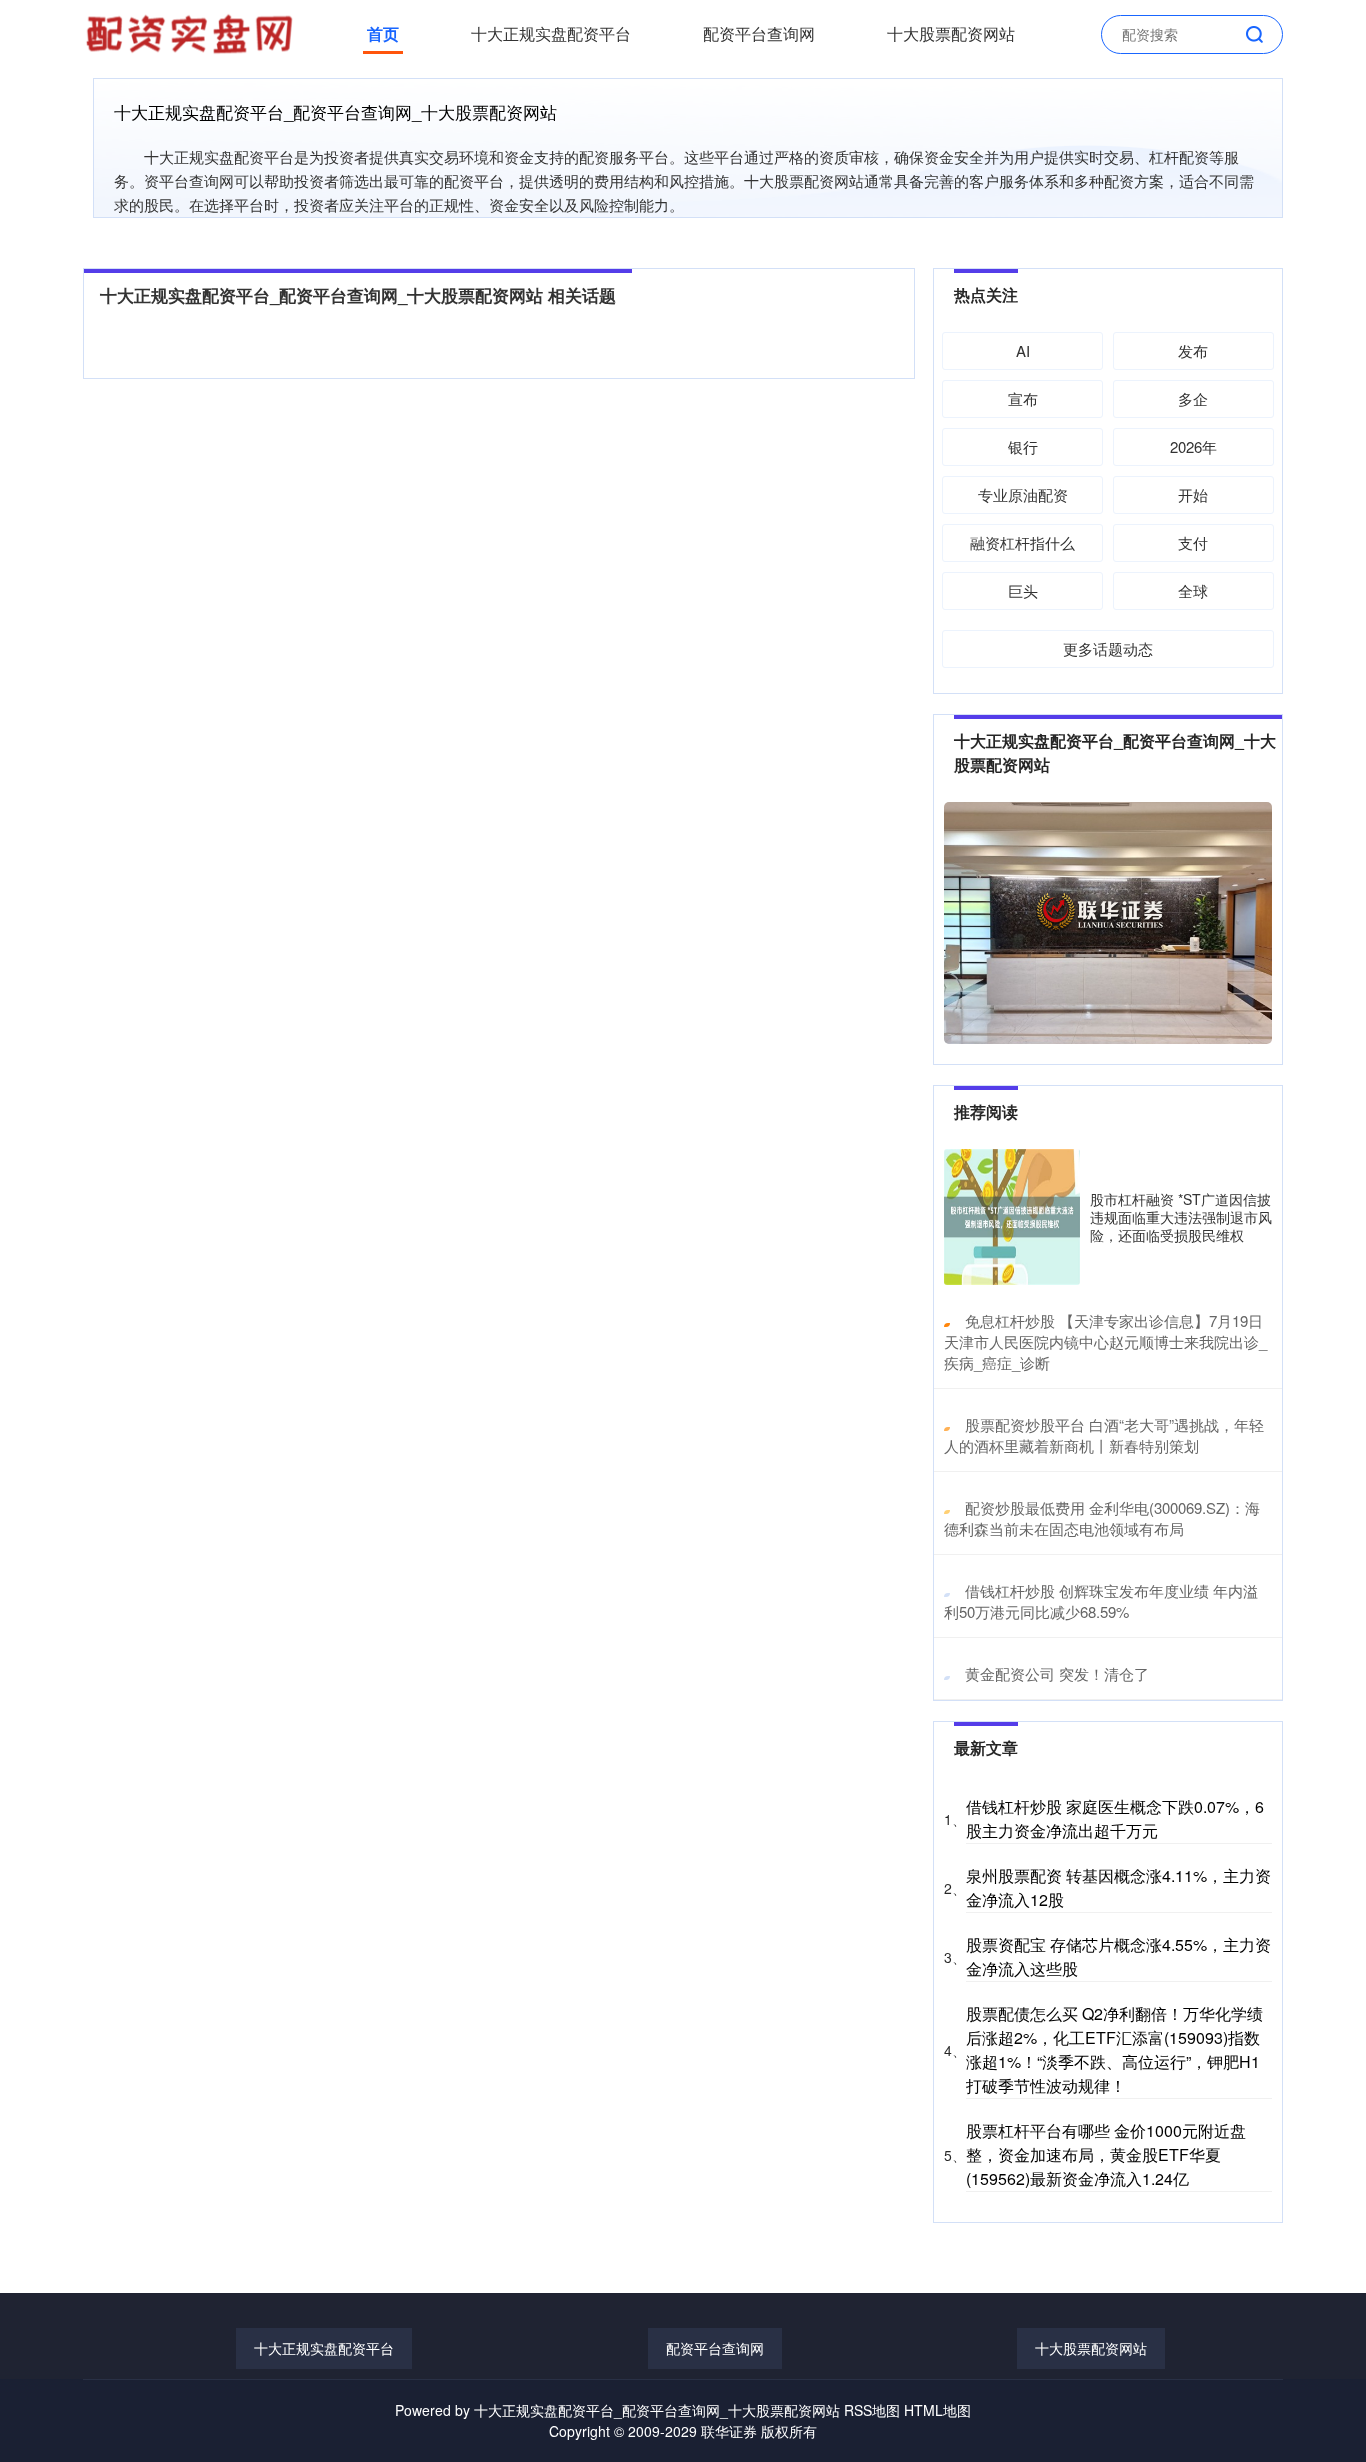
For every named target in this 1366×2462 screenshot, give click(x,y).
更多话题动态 (1108, 648)
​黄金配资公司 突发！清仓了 (1057, 1673)
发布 (1193, 350)
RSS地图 (872, 2410)
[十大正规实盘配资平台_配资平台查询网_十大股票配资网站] (192, 32)
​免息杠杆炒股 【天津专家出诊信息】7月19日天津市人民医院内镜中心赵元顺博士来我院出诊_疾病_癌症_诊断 (1105, 1341)
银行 (1023, 446)
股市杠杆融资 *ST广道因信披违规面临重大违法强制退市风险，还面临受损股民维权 (1181, 1217)
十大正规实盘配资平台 (551, 33)
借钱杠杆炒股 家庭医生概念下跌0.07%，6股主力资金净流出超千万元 (1115, 1818)
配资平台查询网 (759, 33)
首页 (383, 33)
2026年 (1193, 446)
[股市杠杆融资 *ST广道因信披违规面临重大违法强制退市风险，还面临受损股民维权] (1012, 1217)
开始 (1193, 494)
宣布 (1023, 398)
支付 (1193, 542)
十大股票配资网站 (951, 33)
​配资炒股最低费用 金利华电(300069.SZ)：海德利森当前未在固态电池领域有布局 (1102, 1518)
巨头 (1023, 590)
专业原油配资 (1023, 494)
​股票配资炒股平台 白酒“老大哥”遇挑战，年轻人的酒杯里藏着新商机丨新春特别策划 (1104, 1435)
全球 (1193, 590)
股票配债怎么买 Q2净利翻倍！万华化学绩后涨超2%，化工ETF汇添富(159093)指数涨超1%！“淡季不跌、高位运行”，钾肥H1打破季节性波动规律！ (1114, 2049)
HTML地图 (937, 2410)
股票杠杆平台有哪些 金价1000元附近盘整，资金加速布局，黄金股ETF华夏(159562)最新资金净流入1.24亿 (1106, 2154)
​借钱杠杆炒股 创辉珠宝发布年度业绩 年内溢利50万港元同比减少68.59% (1101, 1601)
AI (1023, 350)
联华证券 (729, 2431)
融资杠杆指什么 (1022, 542)
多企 (1193, 398)
